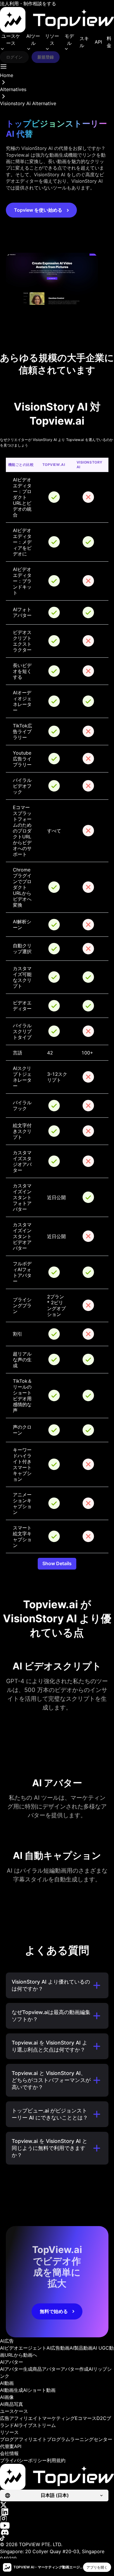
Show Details (57, 1563)
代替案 (7, 2446)
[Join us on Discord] (57, 2532)
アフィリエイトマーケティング (42, 2418)
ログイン (14, 57)
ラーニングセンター (91, 2439)
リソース (52, 40)
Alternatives (13, 89)
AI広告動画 (58, 2348)
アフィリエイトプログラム (42, 2439)
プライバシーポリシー (23, 2460)
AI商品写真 (12, 2404)
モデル (69, 40)
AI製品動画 (81, 2348)
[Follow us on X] (57, 2505)
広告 (5, 2418)
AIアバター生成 (16, 2369)
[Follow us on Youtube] (57, 2525)
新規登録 (46, 57)
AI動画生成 (12, 2390)
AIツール (33, 40)
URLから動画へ (21, 2355)
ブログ (7, 2439)
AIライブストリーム (35, 2425)
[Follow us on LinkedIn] (57, 2512)
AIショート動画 (39, 2390)
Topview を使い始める (38, 210)
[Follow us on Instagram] (57, 2519)
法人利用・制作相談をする (28, 4)
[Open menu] (4, 66)
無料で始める (54, 2311)
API (98, 42)
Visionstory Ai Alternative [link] (28, 103)
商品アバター (46, 2369)
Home (7, 75)
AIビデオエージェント (23, 2348)
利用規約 (56, 2460)
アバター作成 (75, 2369)
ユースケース (11, 40)
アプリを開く (97, 2567)
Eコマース (86, 2418)
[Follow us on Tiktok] (57, 2538)
